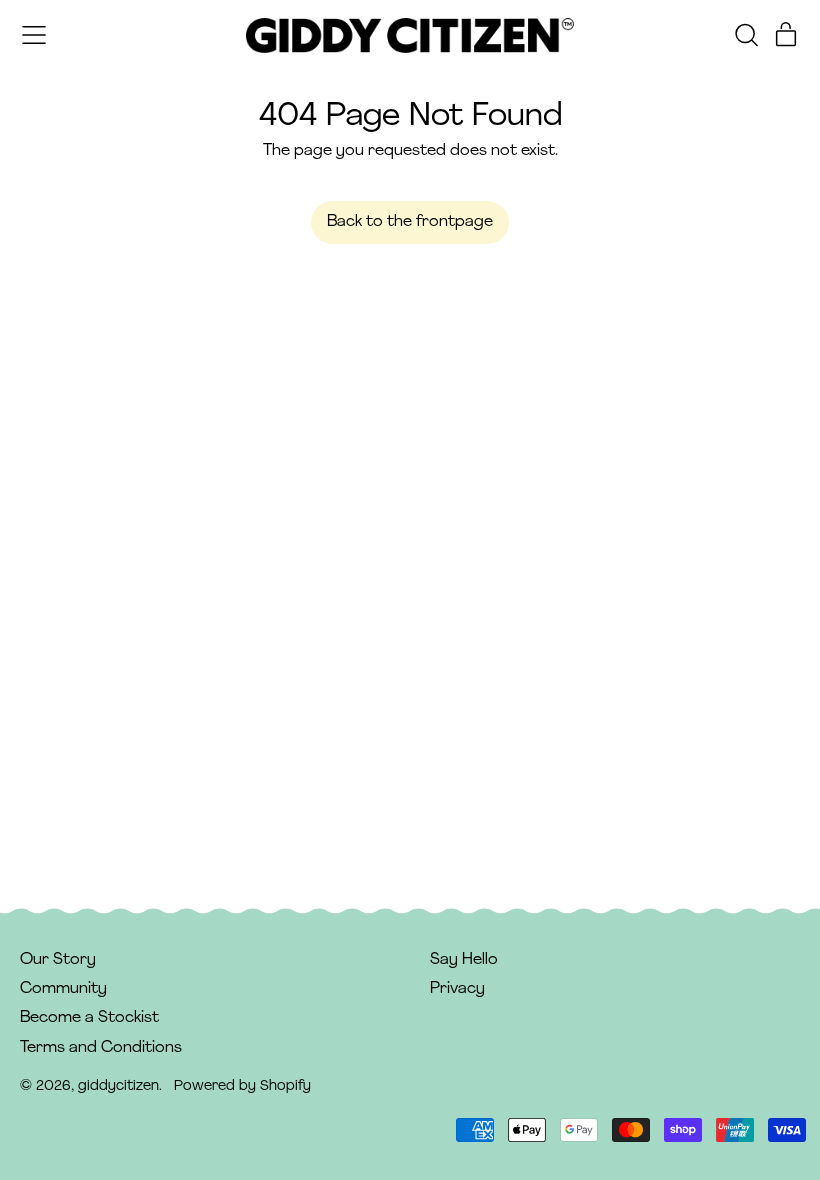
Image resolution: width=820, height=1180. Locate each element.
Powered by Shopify (242, 1086)
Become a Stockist (89, 1018)
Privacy (457, 989)
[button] (746, 35)
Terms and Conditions (101, 1048)
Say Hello (464, 960)
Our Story (58, 960)
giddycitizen (118, 1086)
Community (63, 989)
